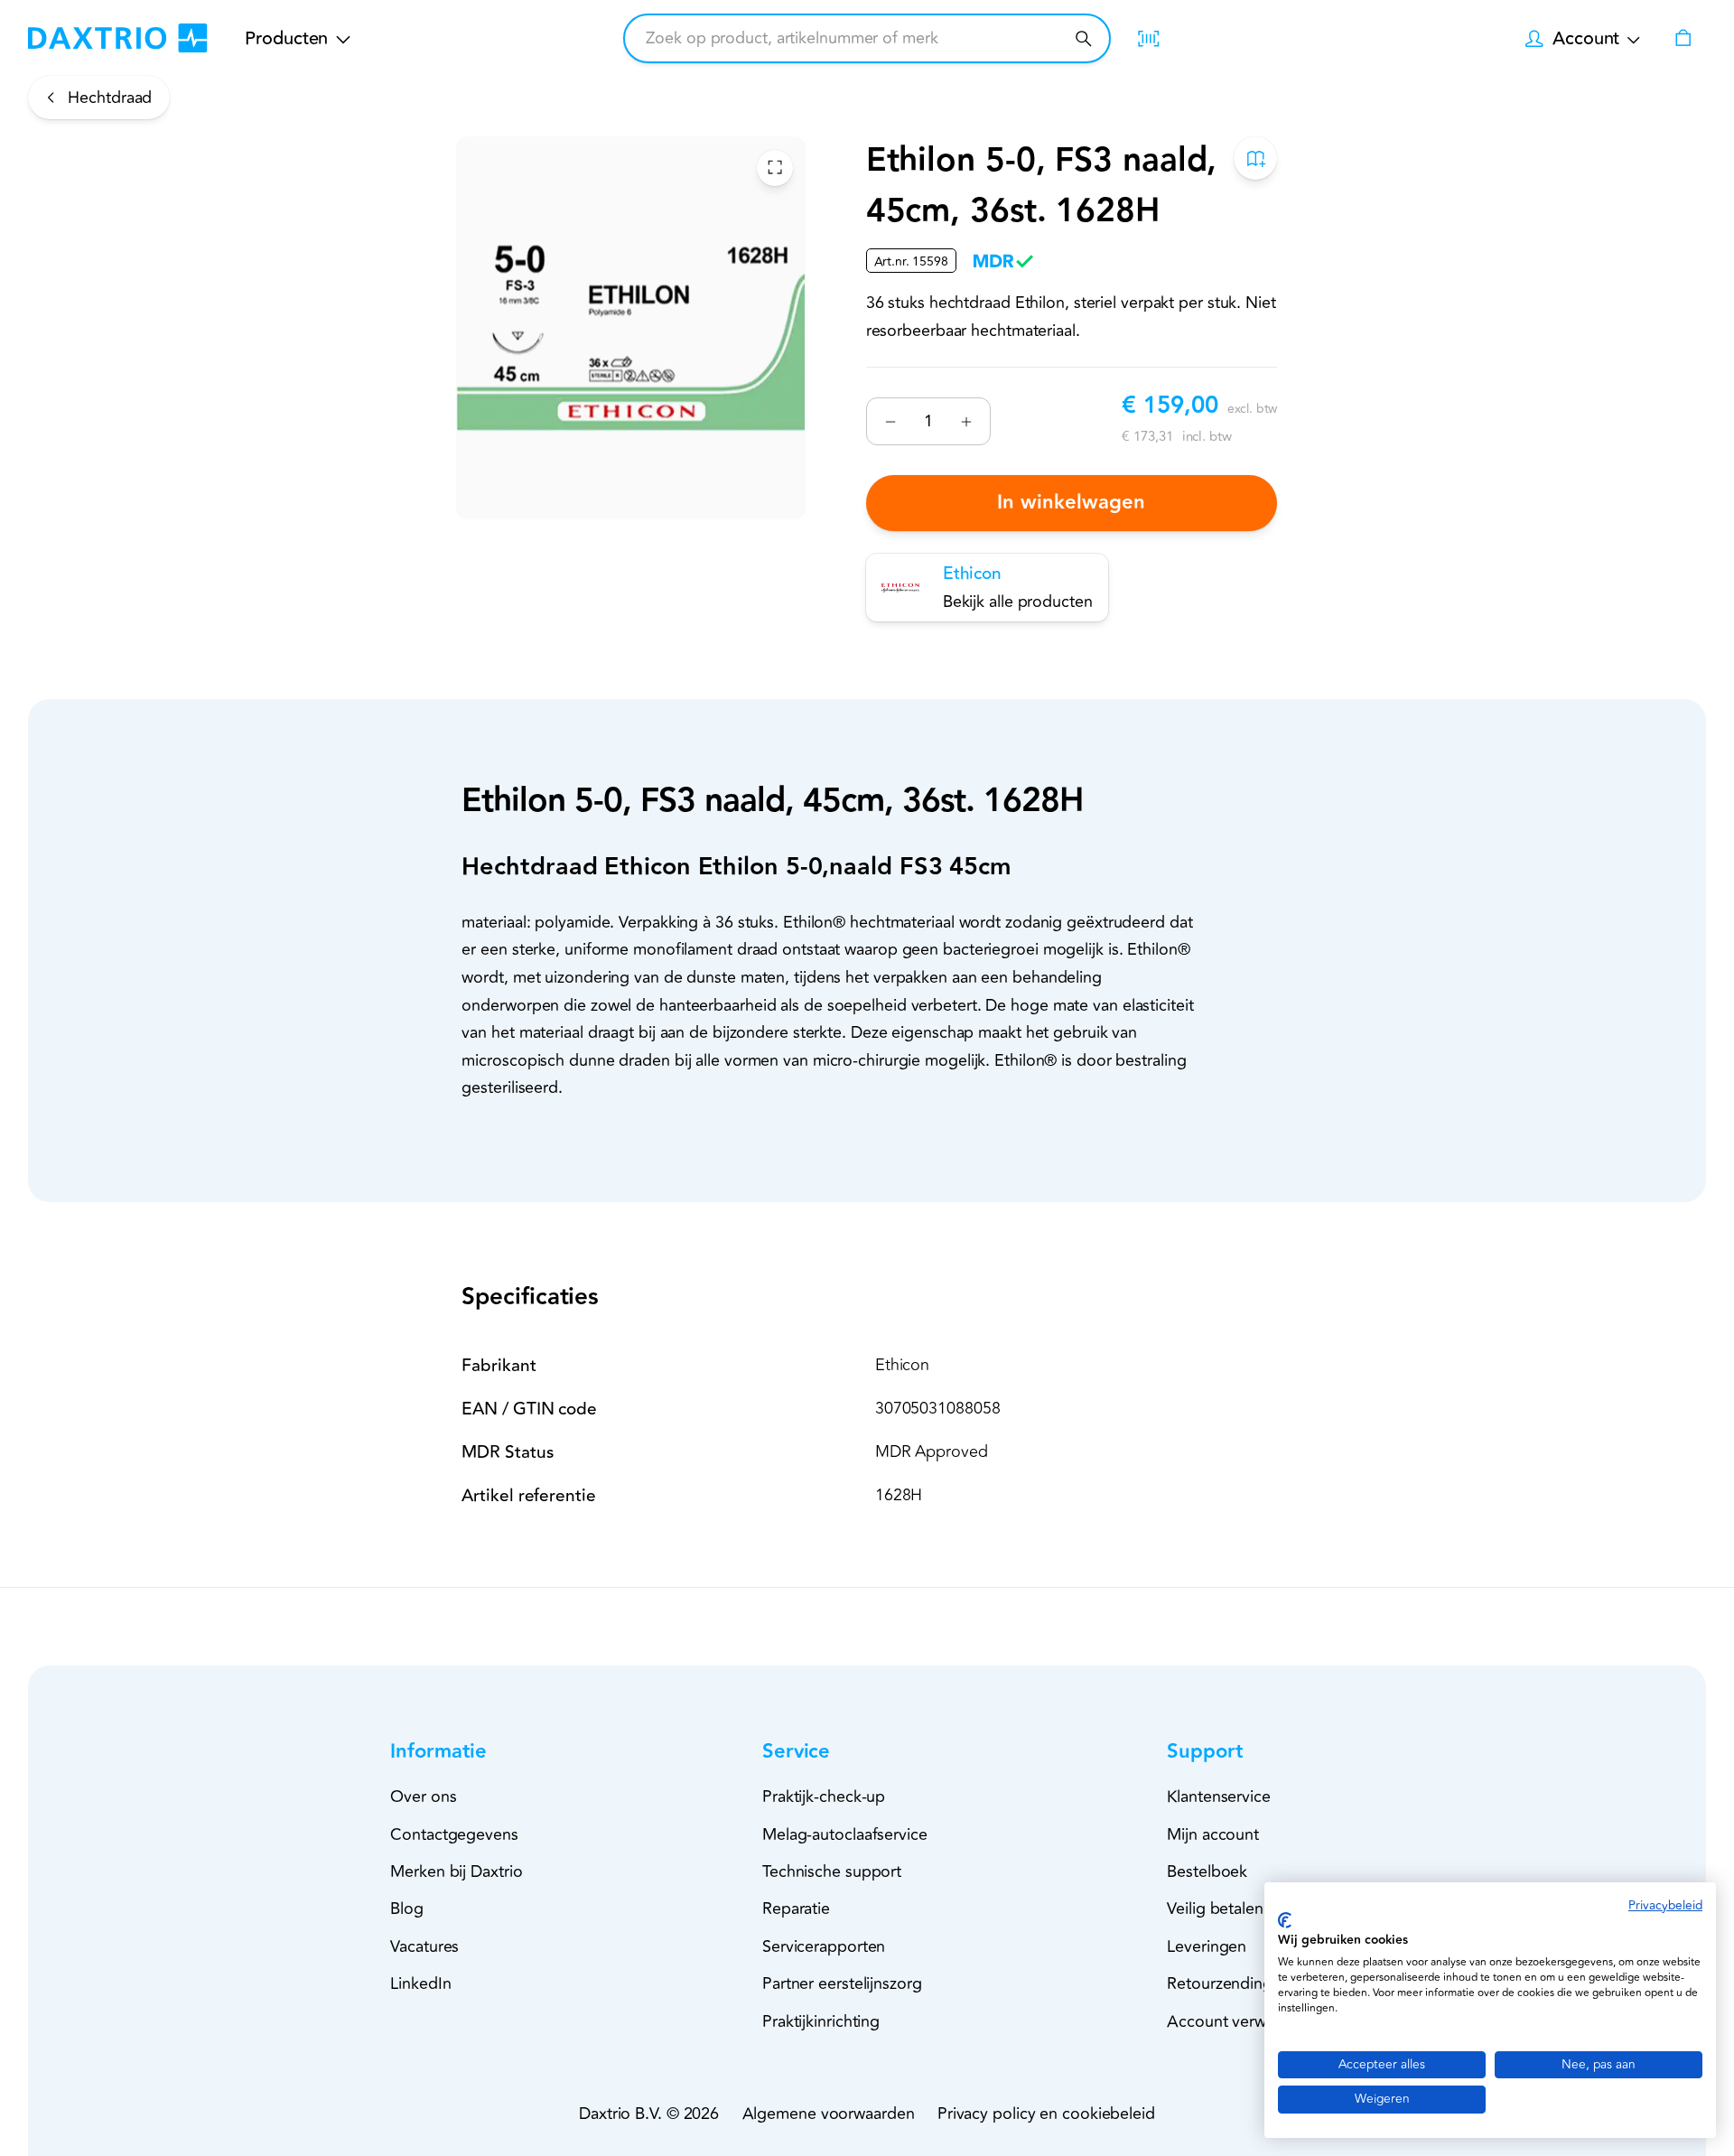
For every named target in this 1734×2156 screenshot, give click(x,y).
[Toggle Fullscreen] (775, 167)
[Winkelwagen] (1683, 38)
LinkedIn (420, 1983)
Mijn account (1213, 1834)
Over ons (423, 1797)
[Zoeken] (1083, 38)
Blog (407, 1909)
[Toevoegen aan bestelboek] (1256, 158)
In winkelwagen (1072, 503)
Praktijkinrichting (821, 2021)
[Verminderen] (891, 421)
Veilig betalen (1215, 1909)
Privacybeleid (1665, 1905)
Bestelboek (1207, 1871)
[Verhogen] (966, 421)
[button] (471, 1752)
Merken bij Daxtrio (456, 1871)
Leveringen (1207, 1946)
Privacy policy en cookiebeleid (1046, 2114)
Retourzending (1220, 1983)
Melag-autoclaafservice (845, 1834)
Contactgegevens (454, 1834)
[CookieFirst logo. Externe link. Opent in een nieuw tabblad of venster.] (1285, 1920)
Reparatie (796, 1909)
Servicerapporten (824, 1946)
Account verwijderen (1241, 2021)
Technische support (832, 1871)
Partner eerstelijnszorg (842, 1983)
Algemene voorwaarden (829, 2114)
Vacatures (424, 1946)
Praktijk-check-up (824, 1797)
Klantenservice (1219, 1797)
